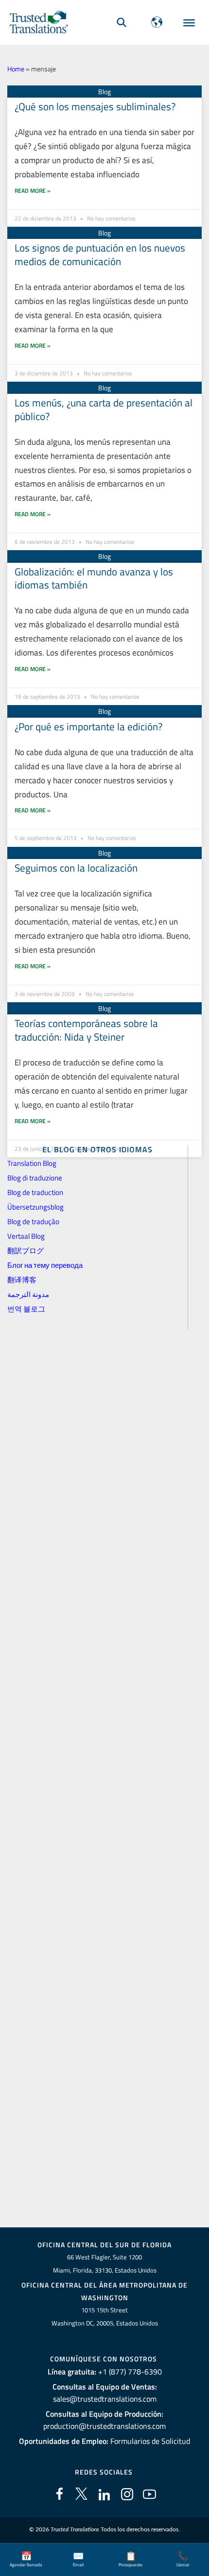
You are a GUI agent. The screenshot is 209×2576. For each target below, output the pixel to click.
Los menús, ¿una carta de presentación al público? (104, 409)
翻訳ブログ (26, 1251)
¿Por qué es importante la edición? (88, 726)
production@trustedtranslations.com (104, 2426)
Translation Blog (32, 1163)
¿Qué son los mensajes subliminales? (95, 106)
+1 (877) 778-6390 (130, 2372)
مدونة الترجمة (28, 1294)
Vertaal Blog (26, 1236)
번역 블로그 (26, 1309)
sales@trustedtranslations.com (105, 2399)
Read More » (33, 191)
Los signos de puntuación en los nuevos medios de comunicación (100, 254)
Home (16, 69)
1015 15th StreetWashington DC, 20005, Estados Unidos (105, 2316)
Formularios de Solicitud (150, 2441)
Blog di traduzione (35, 1178)
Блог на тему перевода (45, 1265)
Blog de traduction (35, 1192)
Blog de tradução (33, 1221)
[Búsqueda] (122, 22)
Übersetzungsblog (35, 1207)
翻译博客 (22, 1280)
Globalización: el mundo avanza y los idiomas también (94, 578)
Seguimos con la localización (76, 868)
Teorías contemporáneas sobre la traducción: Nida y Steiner (86, 1030)
